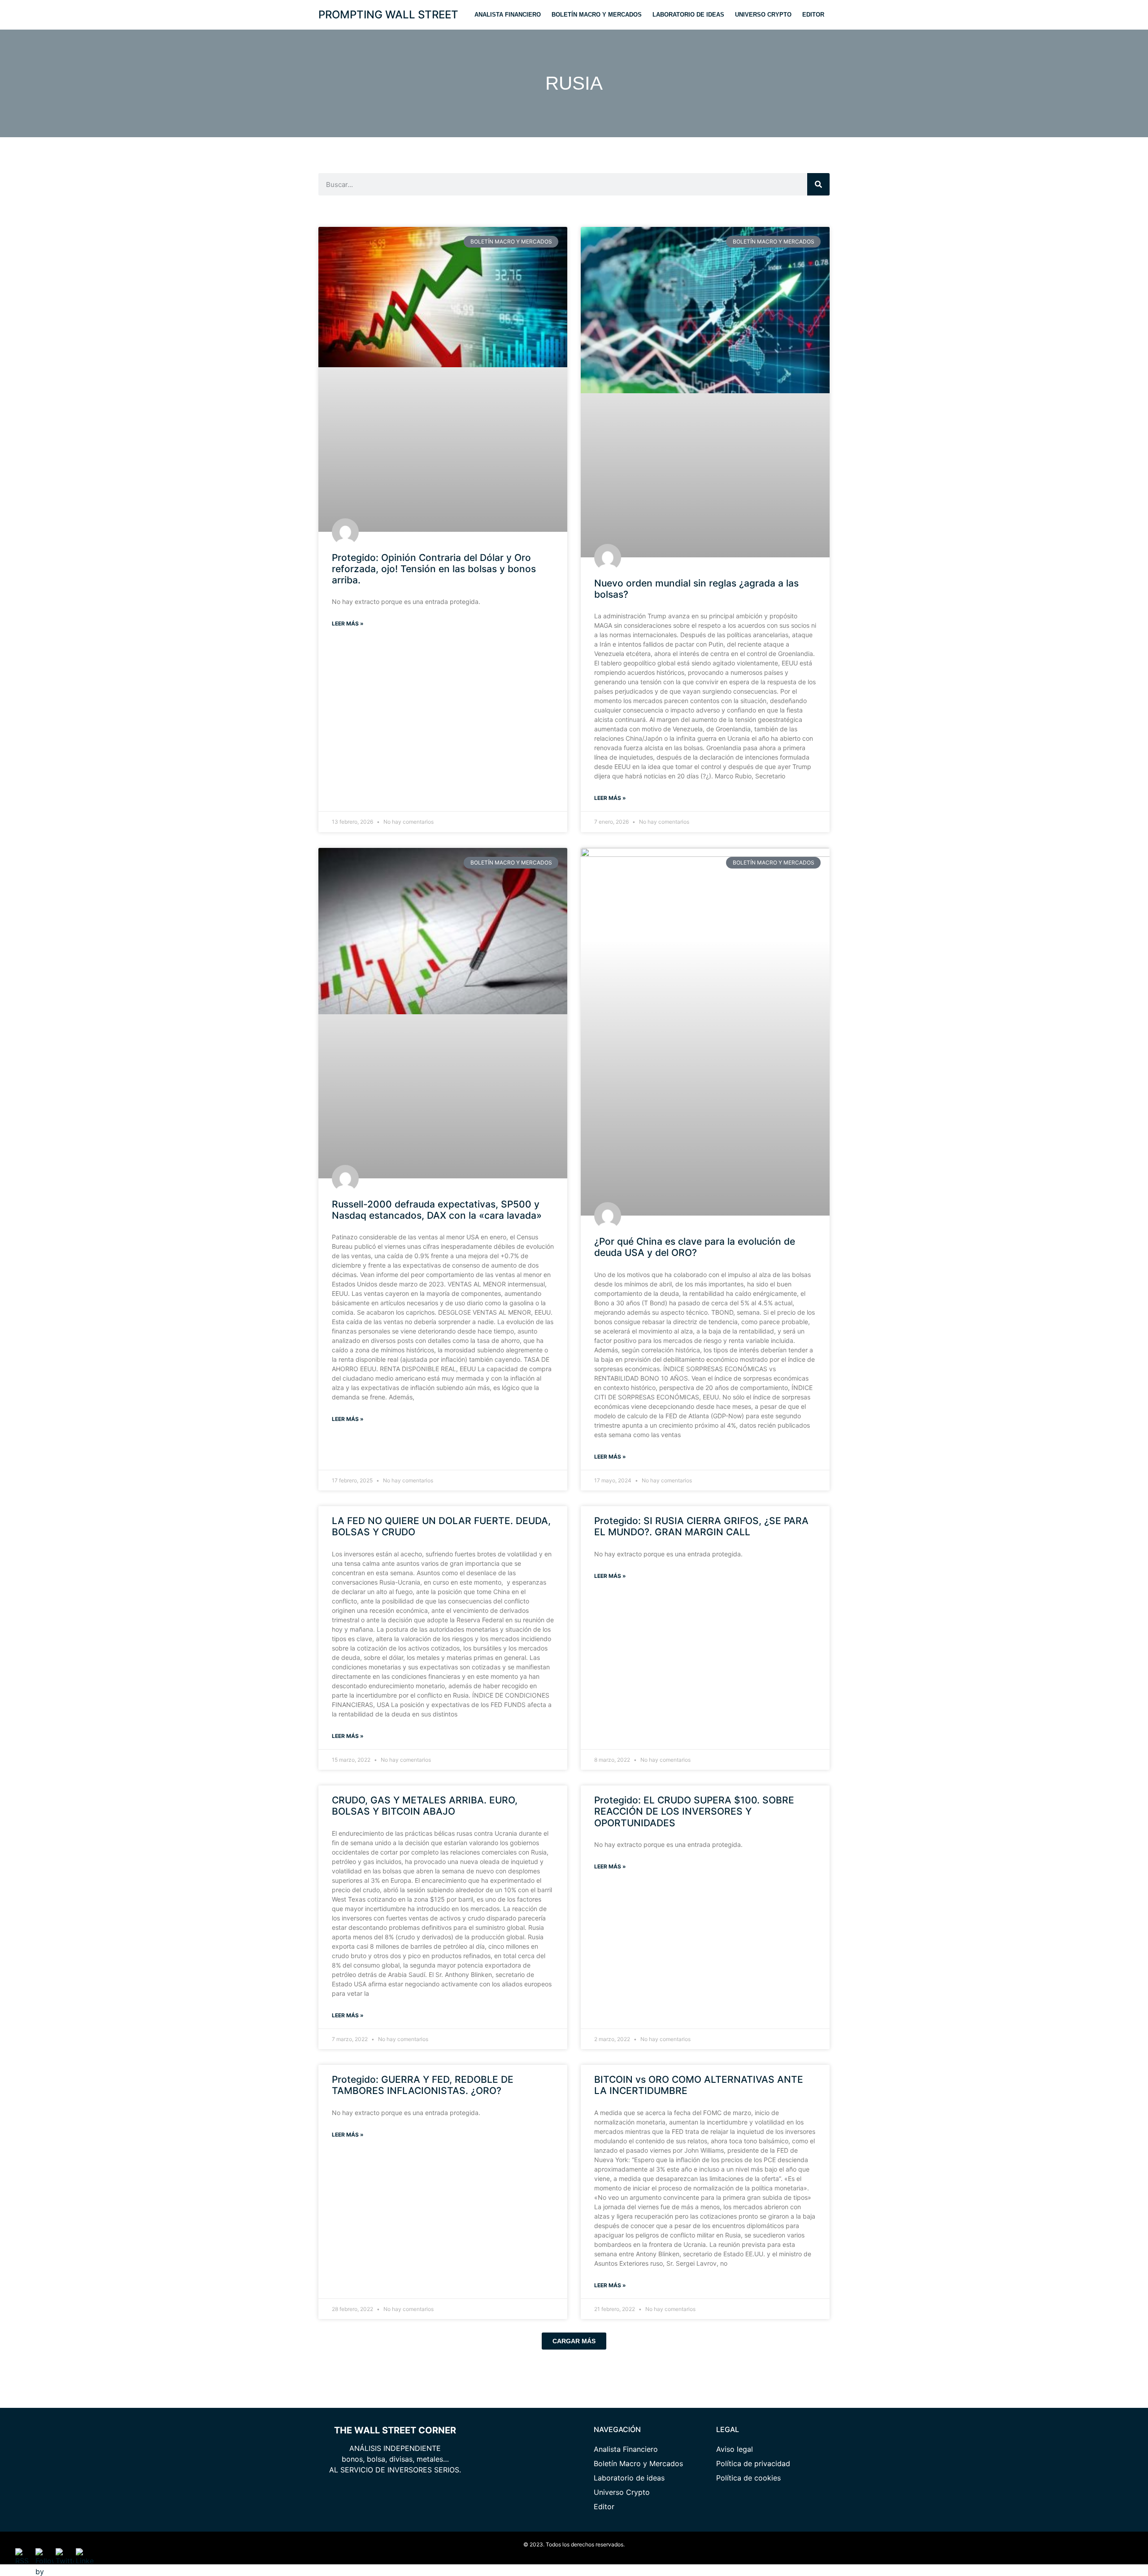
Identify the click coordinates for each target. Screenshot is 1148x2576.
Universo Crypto (763, 15)
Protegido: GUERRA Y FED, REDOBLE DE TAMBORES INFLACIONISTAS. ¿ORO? (423, 2085)
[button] (574, 2341)
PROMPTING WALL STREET (388, 15)
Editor (813, 15)
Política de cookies (748, 2478)
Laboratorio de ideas (688, 15)
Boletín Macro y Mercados (597, 15)
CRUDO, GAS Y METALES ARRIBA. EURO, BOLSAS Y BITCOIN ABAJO (425, 1806)
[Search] (818, 184)
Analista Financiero (508, 15)
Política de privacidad (753, 2463)
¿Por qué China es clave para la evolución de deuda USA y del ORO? (695, 1247)
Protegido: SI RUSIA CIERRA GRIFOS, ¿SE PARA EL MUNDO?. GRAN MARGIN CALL (701, 1526)
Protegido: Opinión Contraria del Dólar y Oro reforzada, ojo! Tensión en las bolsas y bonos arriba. (434, 569)
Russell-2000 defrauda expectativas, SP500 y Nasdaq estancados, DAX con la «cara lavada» (437, 1210)
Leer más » (348, 623)
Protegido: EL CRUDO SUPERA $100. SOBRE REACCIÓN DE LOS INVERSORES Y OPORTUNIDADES (694, 1811)
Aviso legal (735, 2449)
